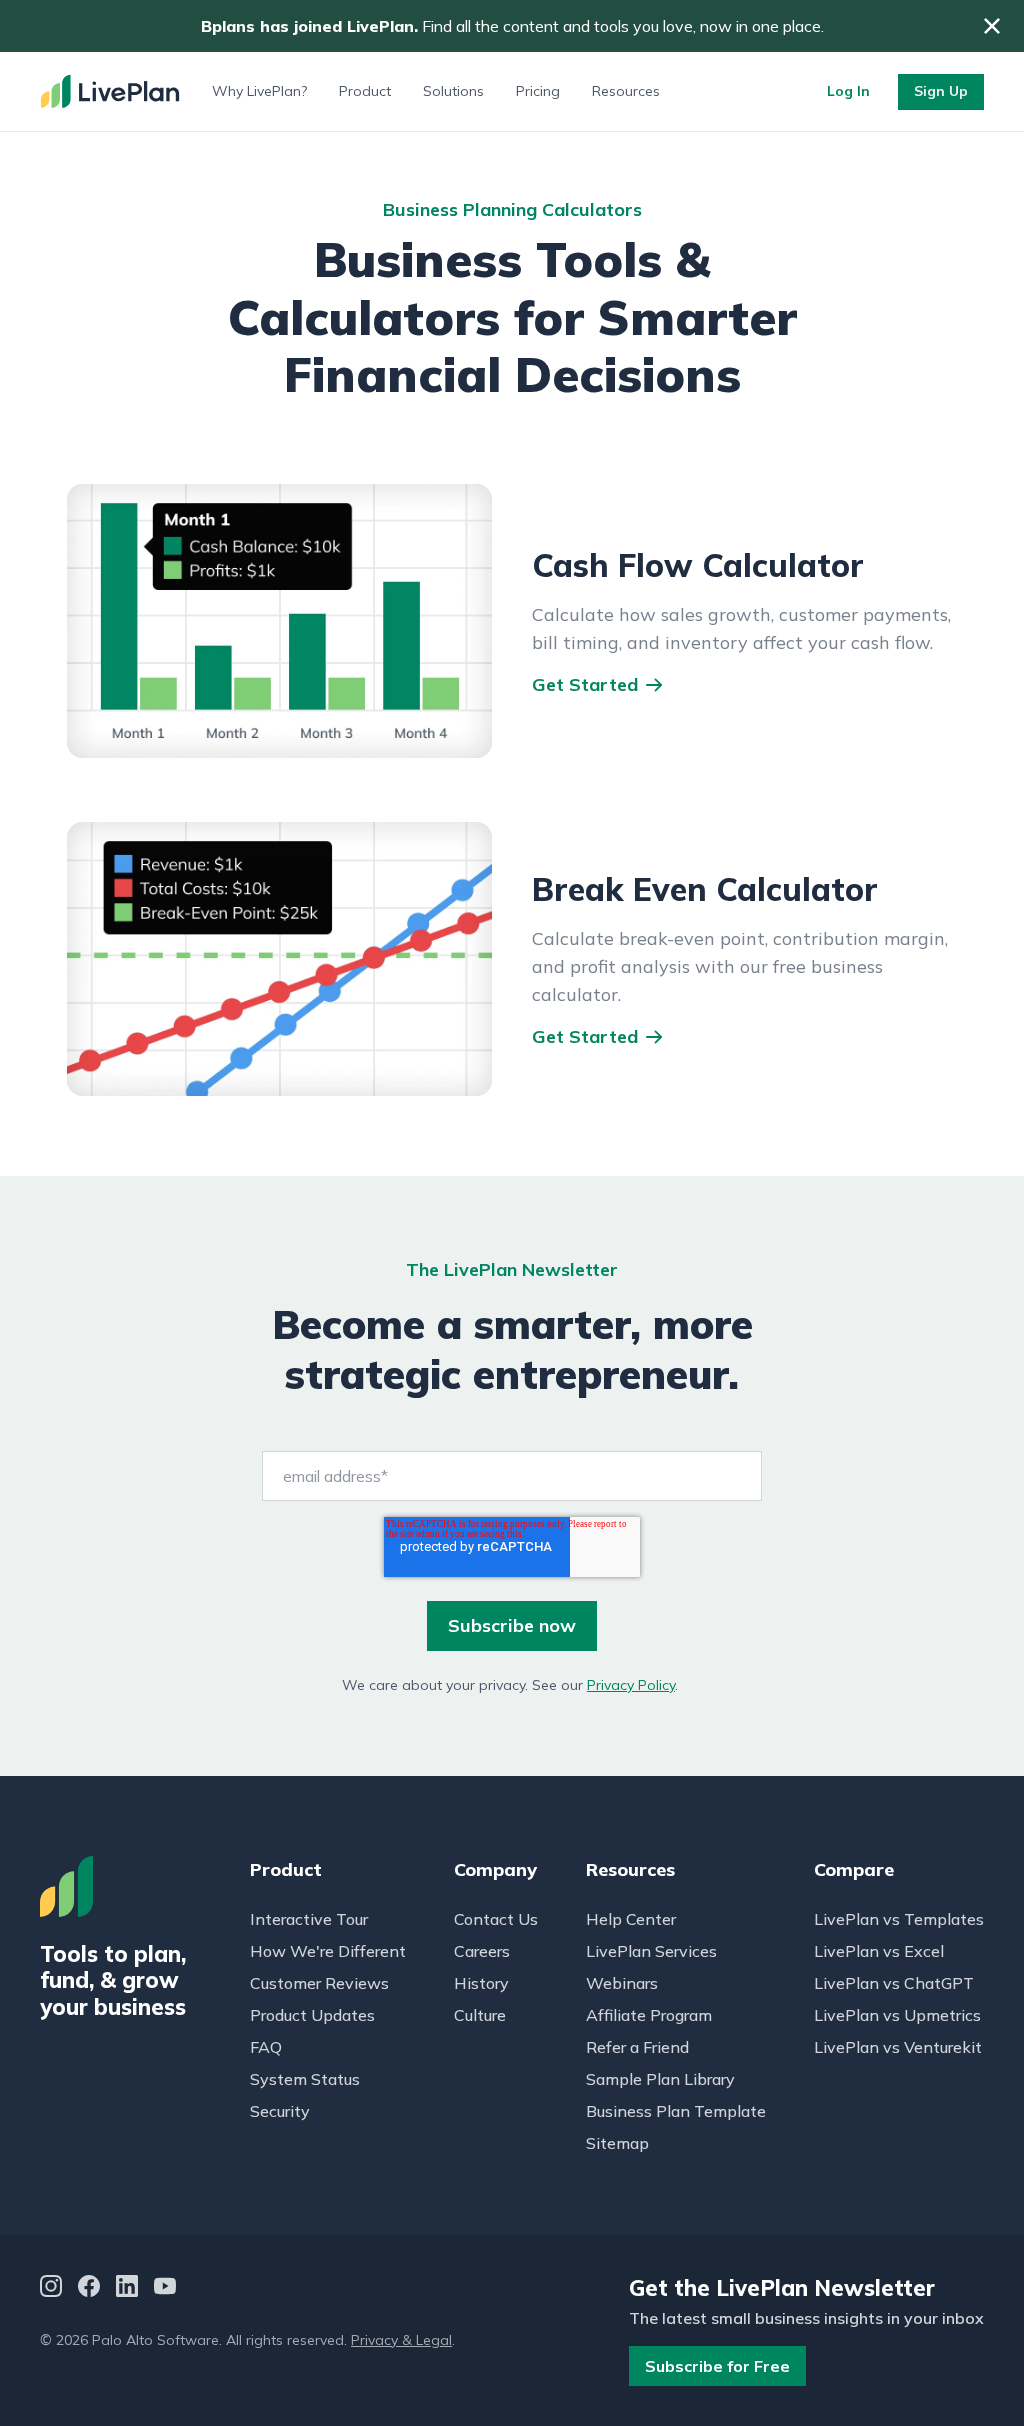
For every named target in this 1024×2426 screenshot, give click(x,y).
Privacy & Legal (401, 2340)
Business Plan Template (676, 2111)
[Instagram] (51, 2288)
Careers (482, 1951)
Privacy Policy (631, 1685)
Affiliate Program (649, 2015)
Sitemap (617, 2143)
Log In (848, 91)
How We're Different (328, 1951)
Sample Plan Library (660, 2079)
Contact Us (496, 1919)
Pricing (538, 91)
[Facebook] (89, 2288)
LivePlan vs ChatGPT (894, 1983)
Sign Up (941, 91)
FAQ (266, 2047)
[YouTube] (165, 2288)
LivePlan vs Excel (879, 1951)
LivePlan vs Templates (899, 1919)
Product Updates (312, 2015)
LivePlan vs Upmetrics (897, 2015)
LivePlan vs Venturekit (898, 2047)
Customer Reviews (319, 1983)
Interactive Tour (309, 1919)
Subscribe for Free (717, 2366)
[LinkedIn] (127, 2288)
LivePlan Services (651, 1951)
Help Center (631, 1919)
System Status (305, 2079)
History (481, 1983)
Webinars (622, 1983)
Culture (480, 2015)
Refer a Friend (637, 2047)
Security (280, 2111)
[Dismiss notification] (992, 26)
